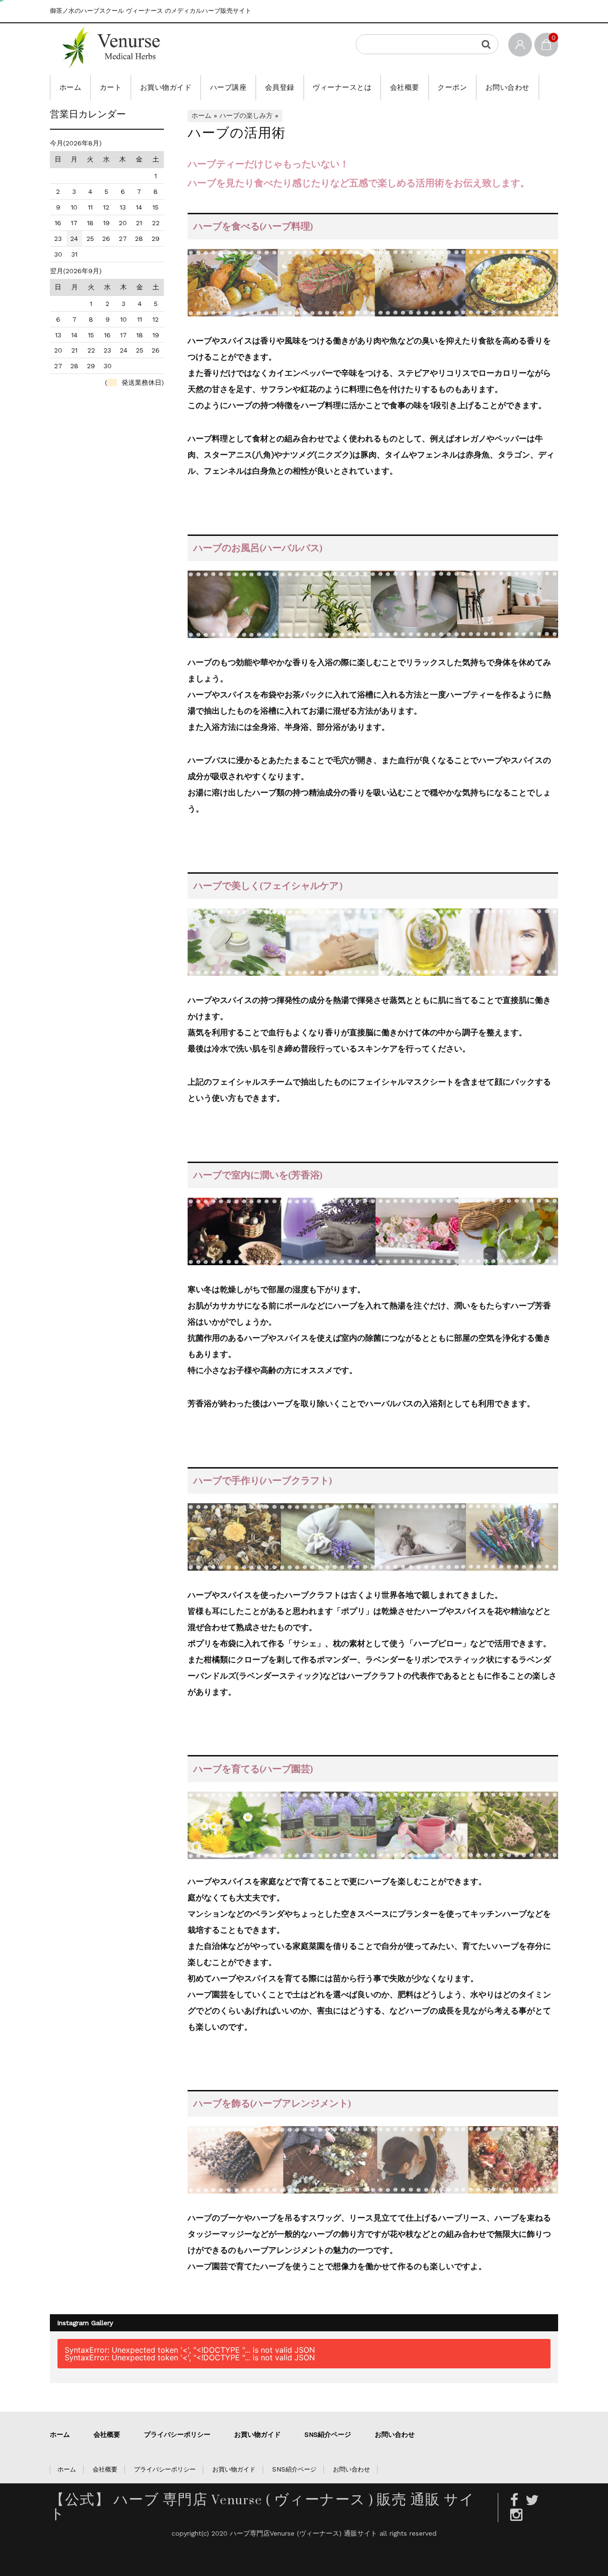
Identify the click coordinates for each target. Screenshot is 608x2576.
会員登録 (280, 87)
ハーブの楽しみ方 (246, 115)
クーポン (452, 87)
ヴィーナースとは (342, 87)
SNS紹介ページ (328, 2434)
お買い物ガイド (166, 87)
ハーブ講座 (228, 87)
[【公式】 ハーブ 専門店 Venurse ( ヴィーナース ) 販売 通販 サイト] (178, 47)
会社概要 (405, 87)
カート (111, 87)
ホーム (71, 87)
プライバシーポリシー (177, 2434)
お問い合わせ (508, 87)
